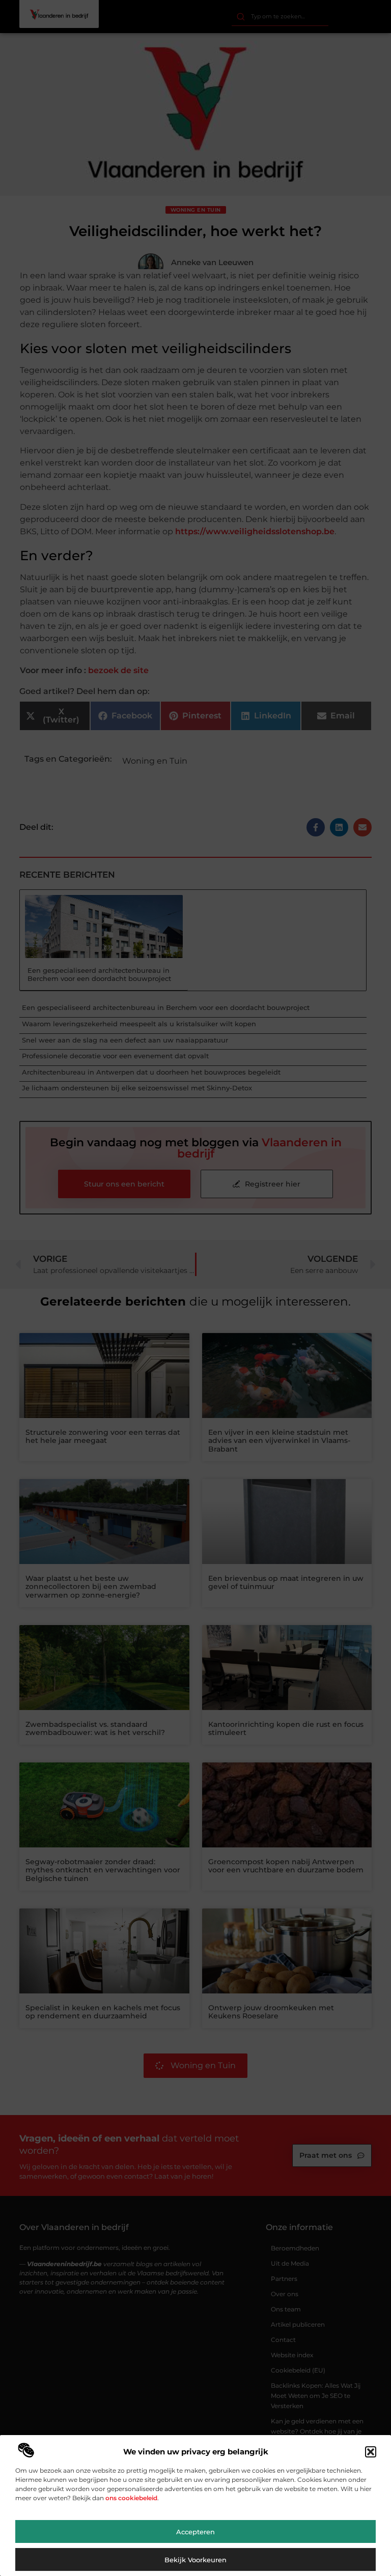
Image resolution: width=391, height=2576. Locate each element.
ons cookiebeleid (131, 2498)
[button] (371, 2452)
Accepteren (195, 2532)
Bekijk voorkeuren (195, 2560)
